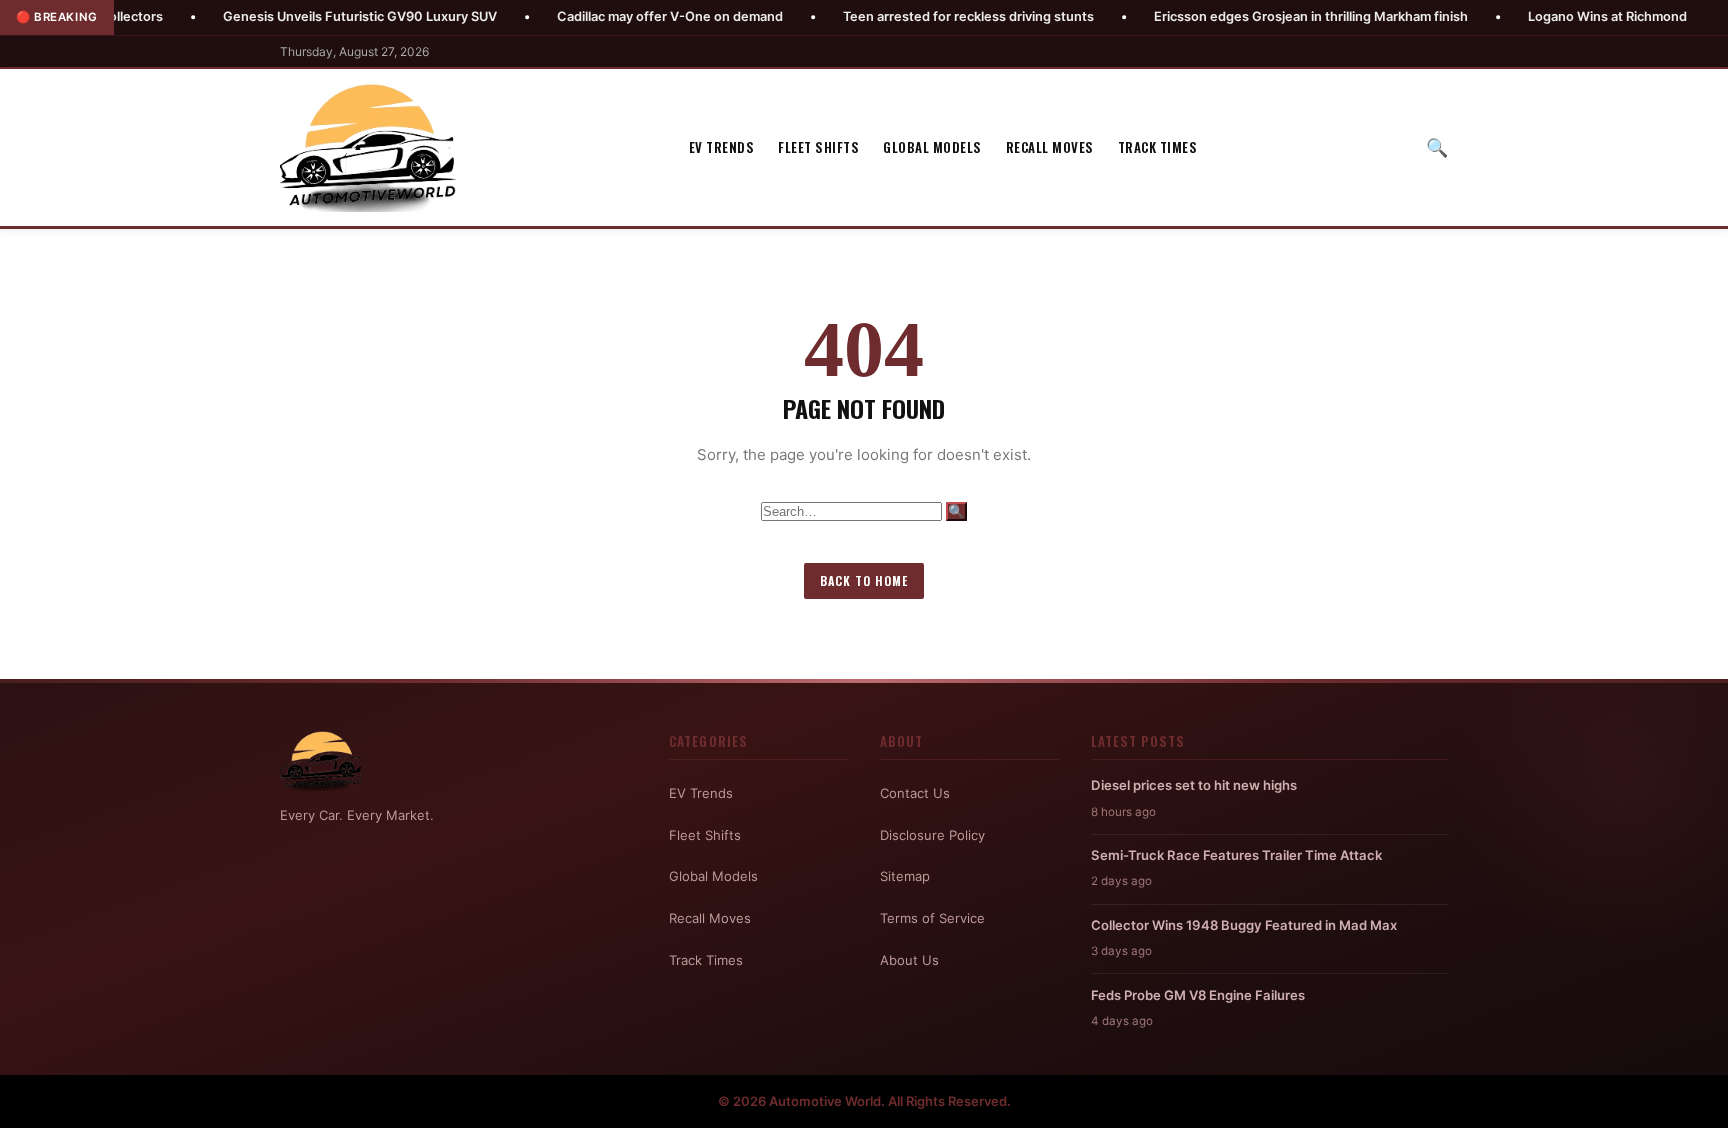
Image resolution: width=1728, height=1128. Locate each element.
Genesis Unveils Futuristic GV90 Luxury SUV (315, 16)
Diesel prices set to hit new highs (1194, 785)
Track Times (1158, 147)
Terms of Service (932, 918)
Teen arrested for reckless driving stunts (923, 16)
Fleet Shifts (818, 147)
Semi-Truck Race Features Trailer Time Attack (1236, 855)
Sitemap (905, 876)
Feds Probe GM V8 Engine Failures (1198, 995)
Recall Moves (1050, 147)
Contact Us (915, 793)
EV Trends (722, 147)
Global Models (932, 147)
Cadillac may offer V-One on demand (625, 16)
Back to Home (864, 580)
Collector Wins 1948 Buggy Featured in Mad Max (1244, 925)
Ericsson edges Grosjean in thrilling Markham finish (1266, 16)
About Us (909, 960)
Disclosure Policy (932, 835)
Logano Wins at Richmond (1562, 16)
